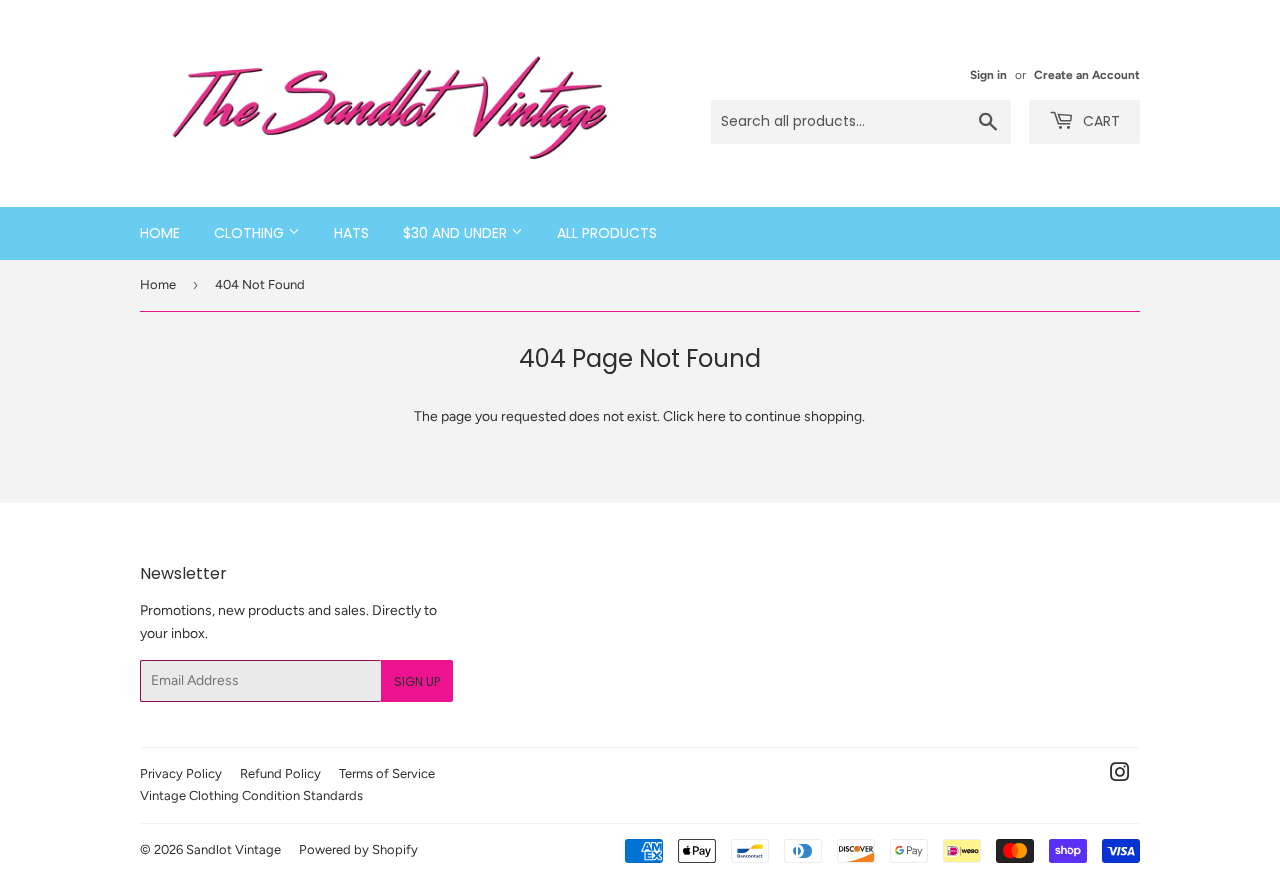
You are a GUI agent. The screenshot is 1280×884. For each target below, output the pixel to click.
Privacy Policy (181, 773)
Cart (1099, 121)
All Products (607, 233)
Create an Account (1087, 75)
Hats (351, 233)
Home (160, 233)
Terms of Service (387, 773)
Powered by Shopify (358, 849)
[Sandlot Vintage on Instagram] (1120, 775)
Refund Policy (280, 773)
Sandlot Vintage (233, 849)
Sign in (988, 75)
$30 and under (457, 233)
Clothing (251, 233)
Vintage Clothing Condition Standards (251, 795)
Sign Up (417, 681)
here (711, 416)
